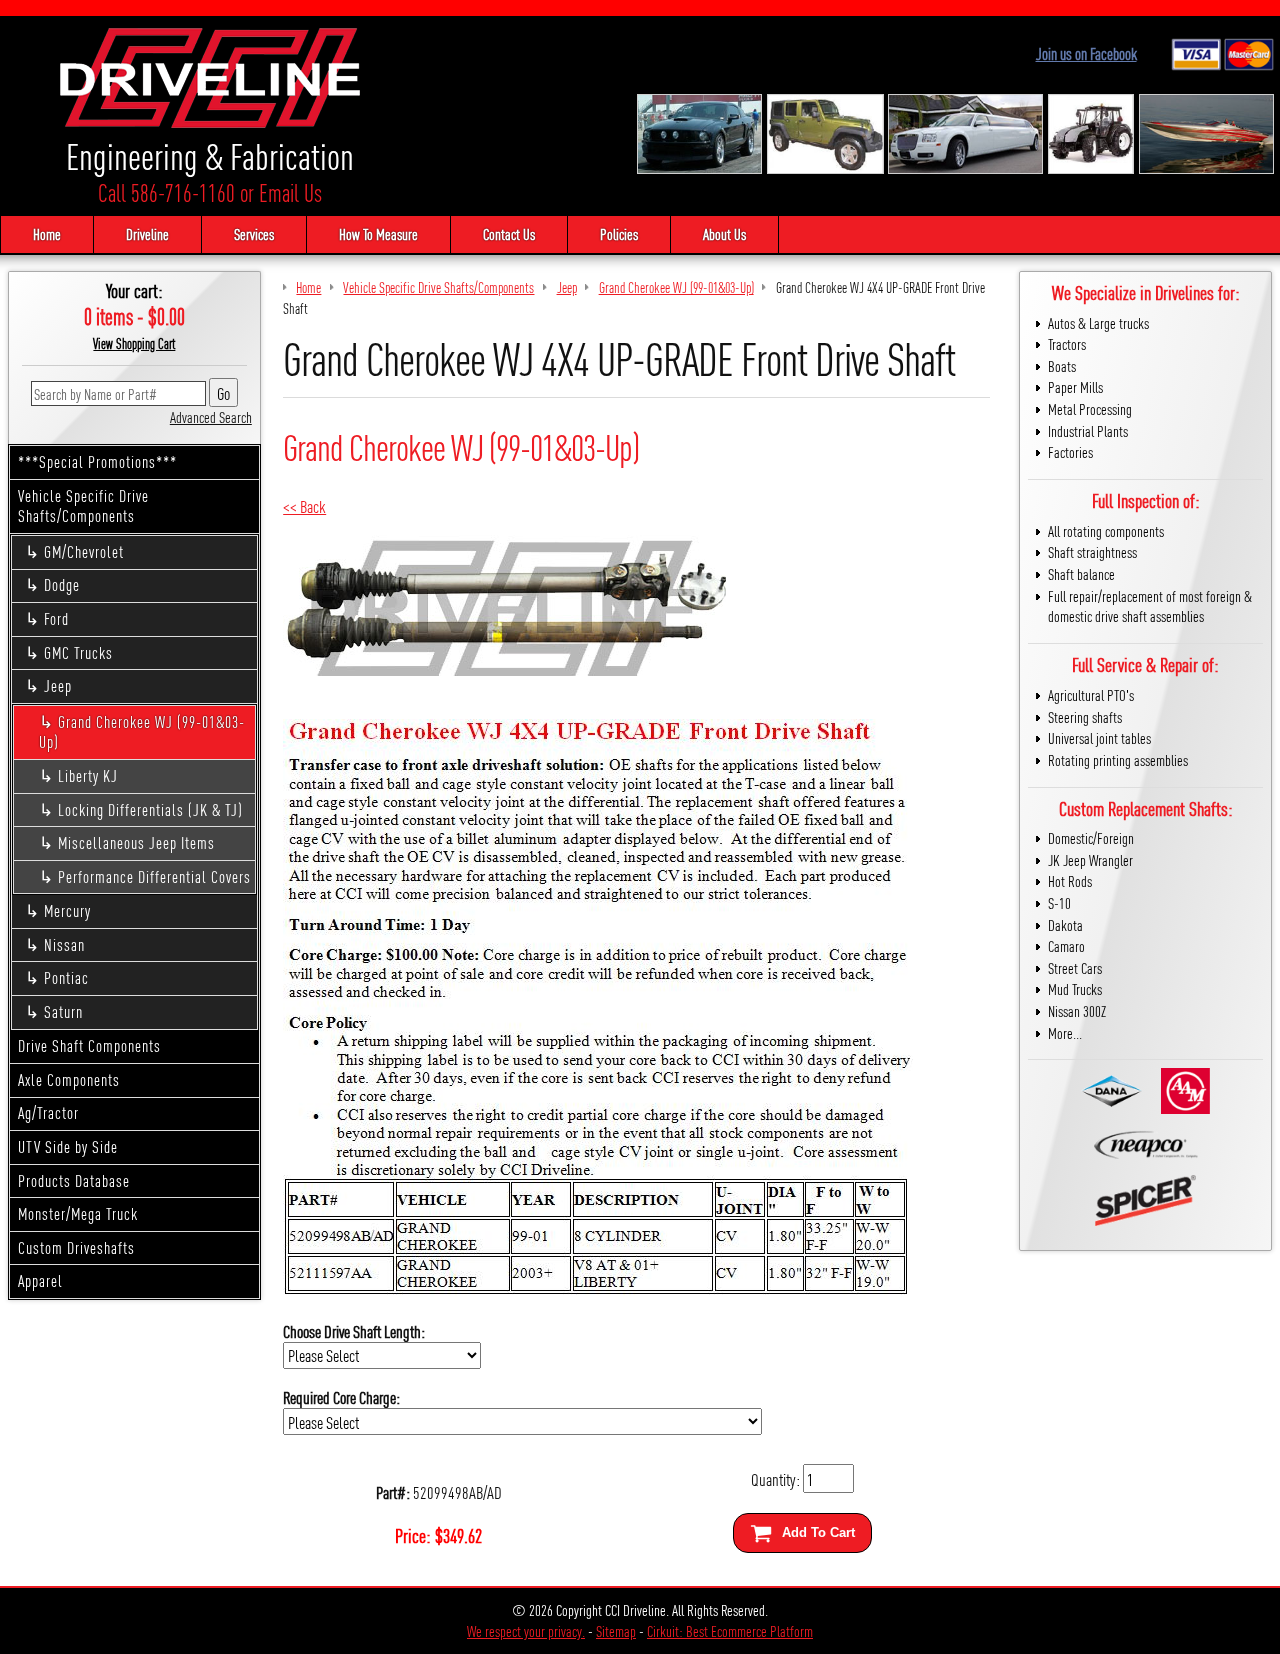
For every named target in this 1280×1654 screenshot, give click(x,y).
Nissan (64, 944)
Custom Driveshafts (76, 1247)
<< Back (304, 505)
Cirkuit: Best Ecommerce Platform (730, 1630)
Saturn (63, 1011)
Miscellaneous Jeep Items (136, 842)
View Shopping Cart (134, 343)
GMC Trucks (78, 652)
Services (254, 233)
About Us (724, 233)
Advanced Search (211, 416)
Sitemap (616, 1630)
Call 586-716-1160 (166, 192)
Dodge (62, 584)
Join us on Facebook (1086, 53)
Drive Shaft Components (89, 1045)
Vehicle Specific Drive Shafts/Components (83, 506)
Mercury (67, 910)
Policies (619, 233)
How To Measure (378, 233)
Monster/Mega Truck (78, 1213)
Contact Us (509, 233)
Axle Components (69, 1079)
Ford (56, 618)
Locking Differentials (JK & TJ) (150, 809)
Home (47, 233)
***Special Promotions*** (97, 461)
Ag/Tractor (48, 1112)
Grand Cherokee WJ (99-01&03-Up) (142, 732)
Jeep (58, 685)
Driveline (147, 233)
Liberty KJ (88, 775)
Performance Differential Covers (154, 876)
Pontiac (66, 977)
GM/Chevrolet (84, 551)
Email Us (290, 192)
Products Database (74, 1180)
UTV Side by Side (68, 1146)
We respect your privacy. (526, 1630)
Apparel (40, 1280)
